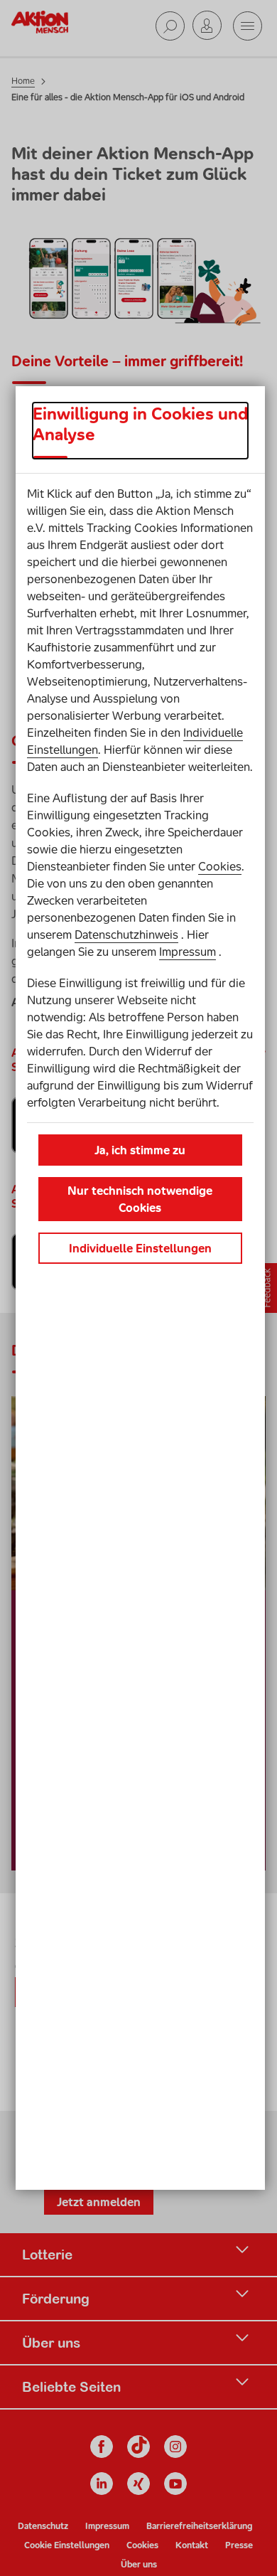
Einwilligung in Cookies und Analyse (140, 424)
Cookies (220, 866)
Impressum (188, 952)
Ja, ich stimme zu (140, 1150)
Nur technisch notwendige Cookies (140, 1199)
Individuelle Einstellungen (140, 1248)
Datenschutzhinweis (126, 935)
